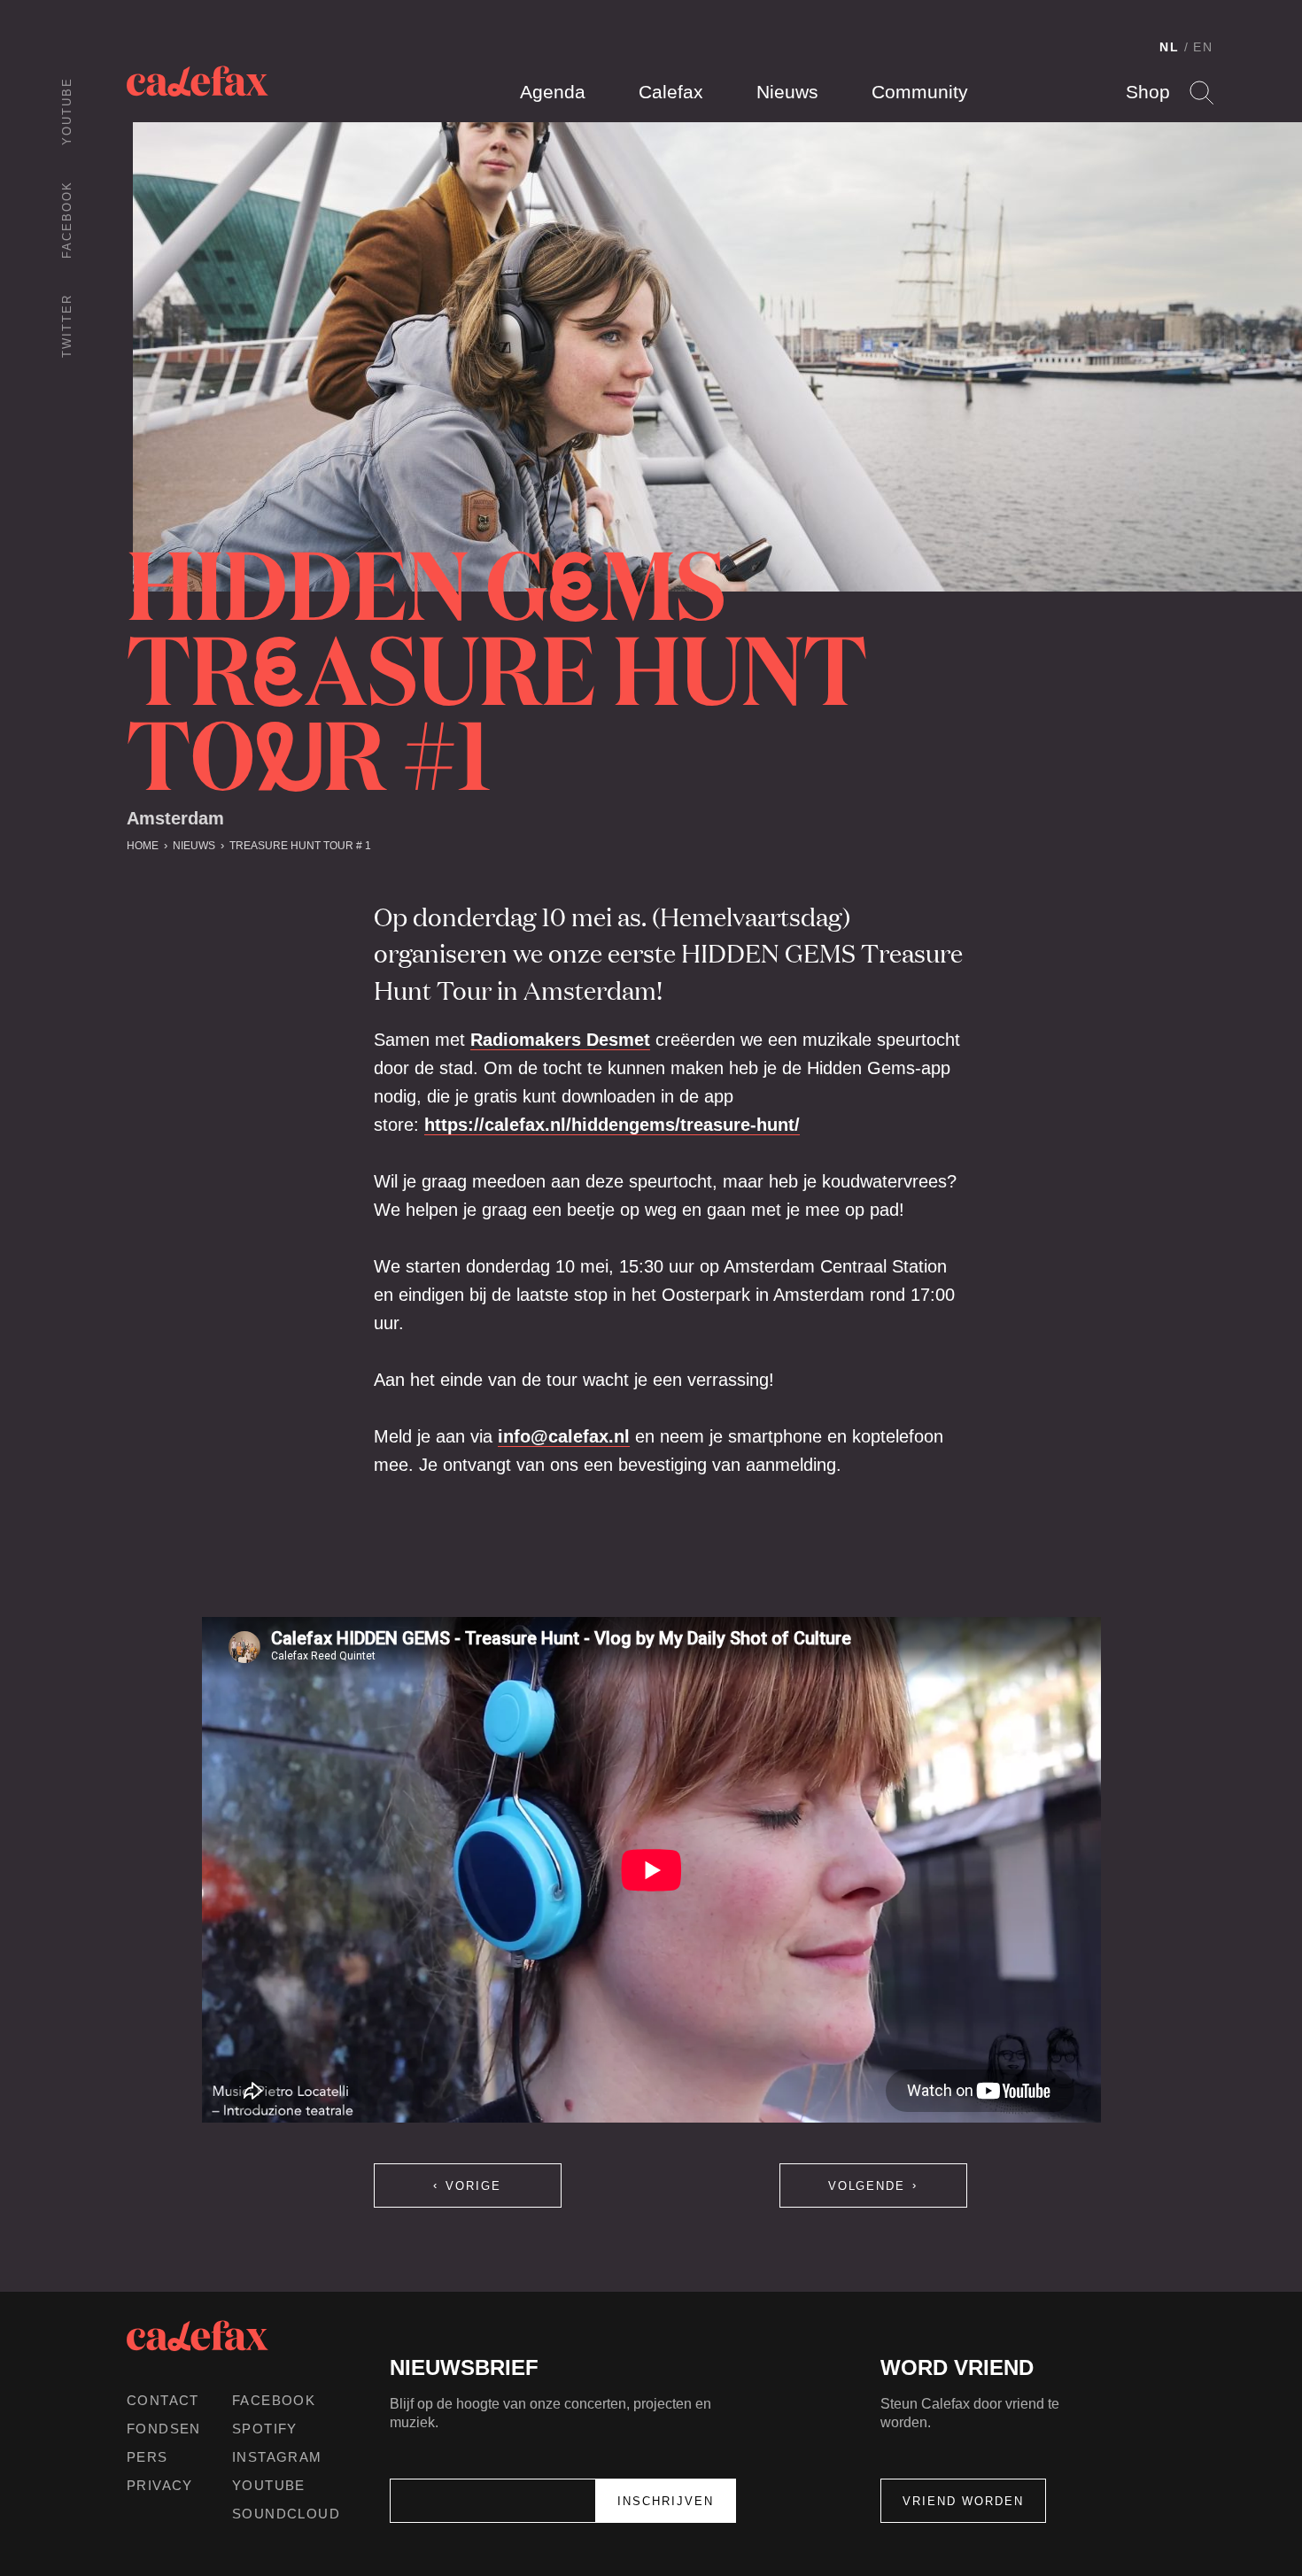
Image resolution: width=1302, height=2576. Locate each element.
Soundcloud (286, 2514)
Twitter (67, 326)
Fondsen (164, 2429)
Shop (1148, 92)
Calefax (671, 92)
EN (1203, 47)
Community (920, 92)
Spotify (265, 2429)
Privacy (160, 2485)
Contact (163, 2400)
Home (143, 846)
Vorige (473, 2186)
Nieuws (787, 92)
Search (1201, 93)
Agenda (553, 92)
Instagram (277, 2457)
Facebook (67, 220)
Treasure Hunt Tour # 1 (300, 846)
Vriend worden (963, 2501)
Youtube (67, 111)
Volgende (867, 2186)
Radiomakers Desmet (560, 1040)
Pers (147, 2457)
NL (1170, 47)
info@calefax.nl (564, 1436)
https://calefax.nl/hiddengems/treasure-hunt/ (612, 1125)
